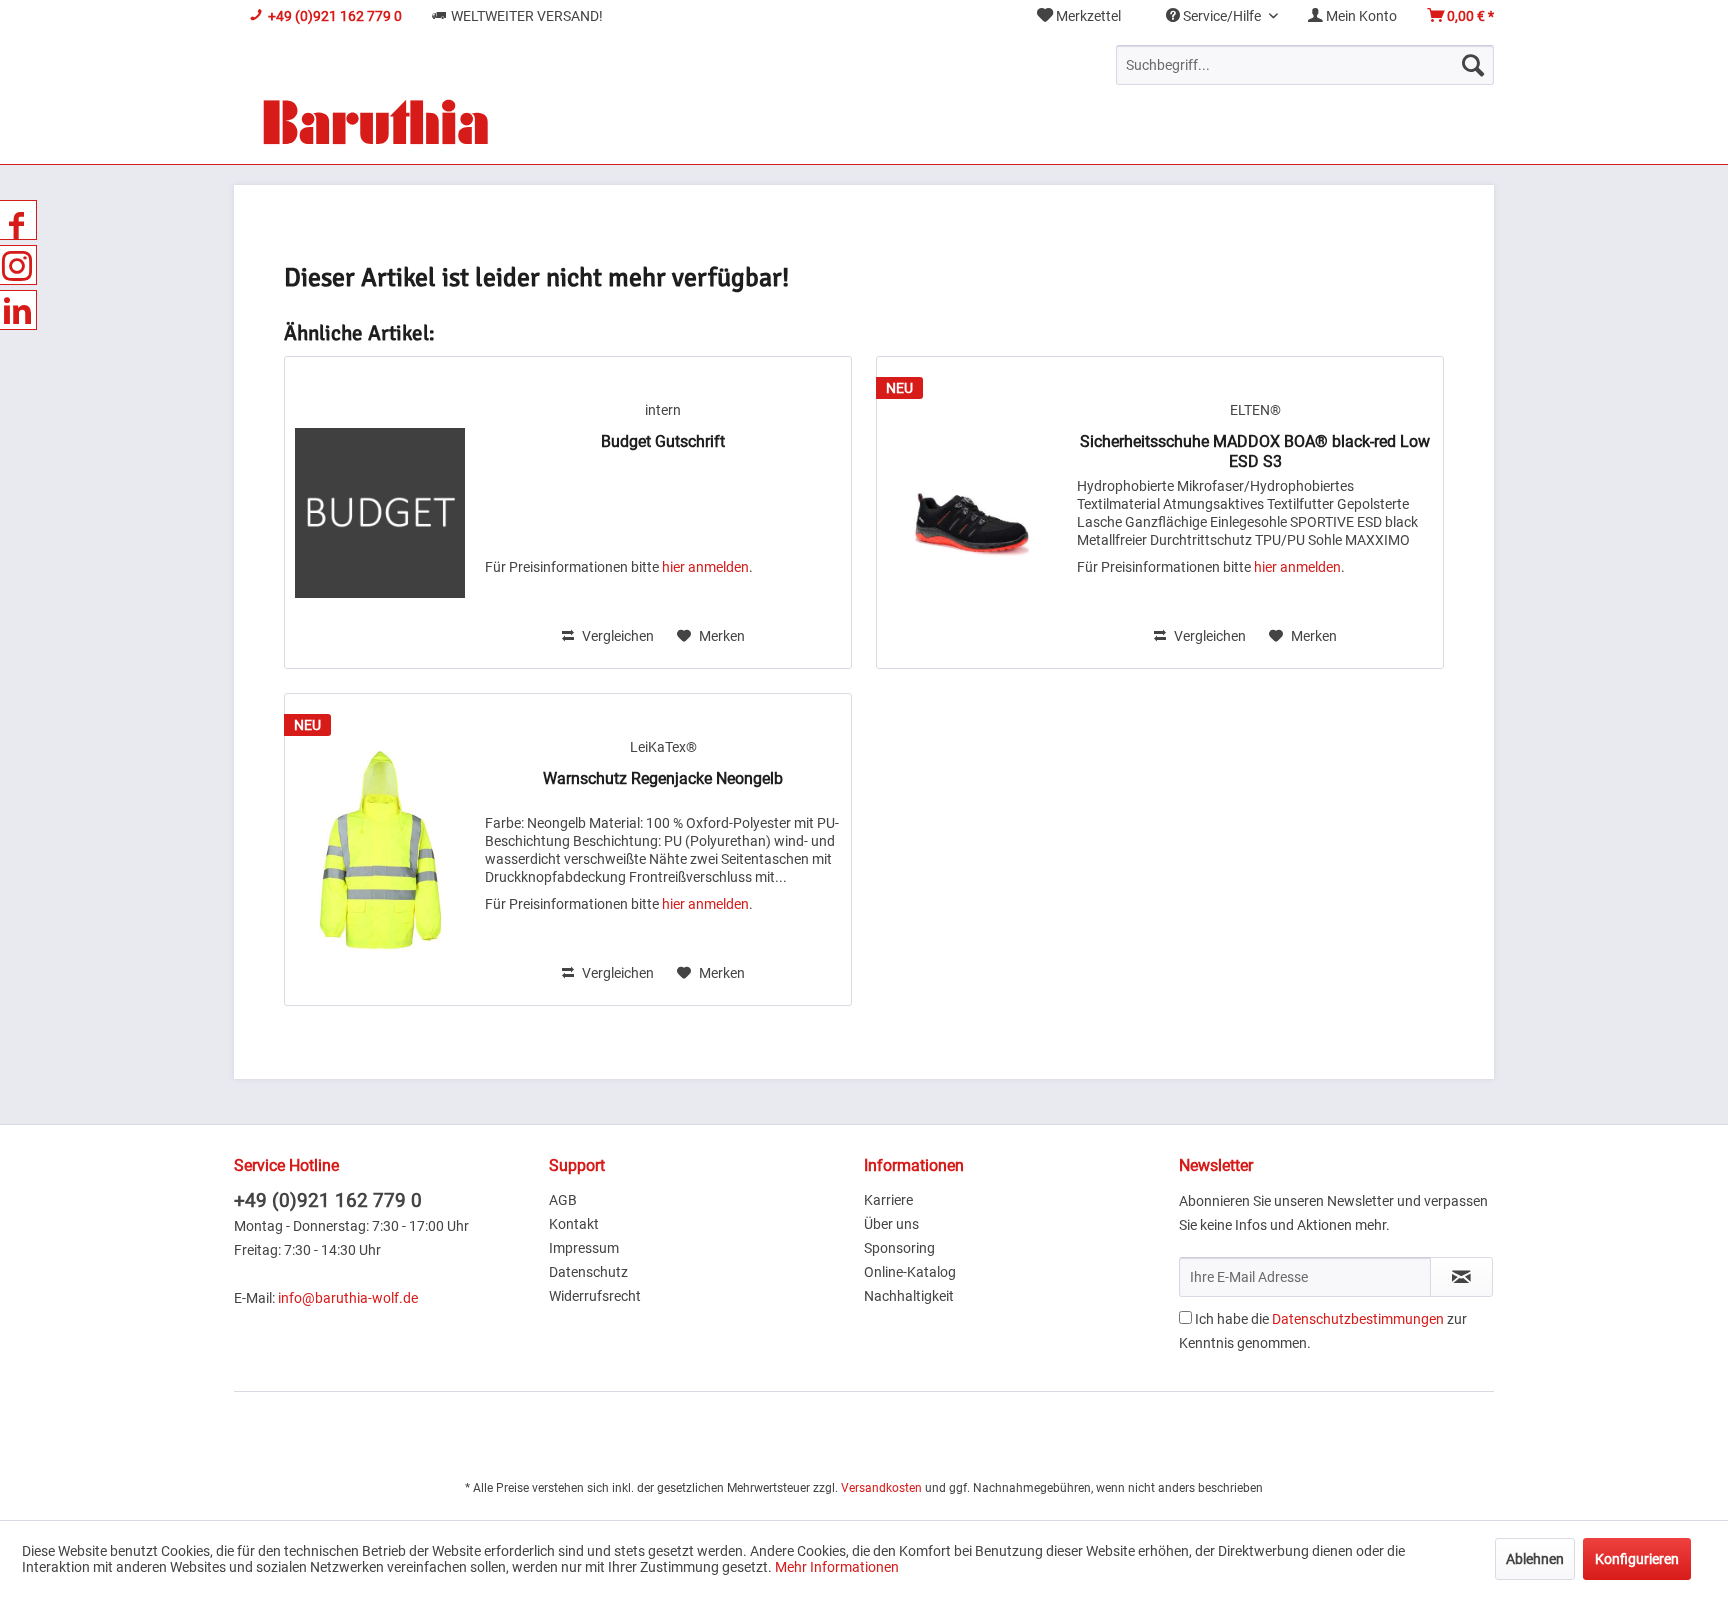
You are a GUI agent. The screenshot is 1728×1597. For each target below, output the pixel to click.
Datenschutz (588, 1272)
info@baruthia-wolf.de (348, 1298)
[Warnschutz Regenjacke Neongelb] (380, 849)
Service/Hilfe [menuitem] (1222, 16)
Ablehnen (1535, 1559)
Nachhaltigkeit (909, 1296)
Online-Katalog (910, 1272)
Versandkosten (881, 1488)
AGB (563, 1200)
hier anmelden (705, 567)
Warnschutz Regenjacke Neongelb (663, 778)
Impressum (584, 1248)
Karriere (888, 1200)
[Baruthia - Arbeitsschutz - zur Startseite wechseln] (375, 124)
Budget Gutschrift (663, 441)
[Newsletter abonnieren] (1461, 1277)
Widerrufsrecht (595, 1296)
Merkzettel (1087, 16)
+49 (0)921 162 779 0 (328, 1200)
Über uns (891, 1224)
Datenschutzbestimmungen (1358, 1319)
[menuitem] (1079, 16)
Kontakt (574, 1224)
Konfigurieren (1637, 1559)
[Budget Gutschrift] (380, 512)
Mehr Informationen (837, 1567)
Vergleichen (616, 636)
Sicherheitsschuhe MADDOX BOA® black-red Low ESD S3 (1255, 451)
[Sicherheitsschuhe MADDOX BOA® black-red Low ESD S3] (972, 512)
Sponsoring (899, 1248)
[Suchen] (1473, 65)
